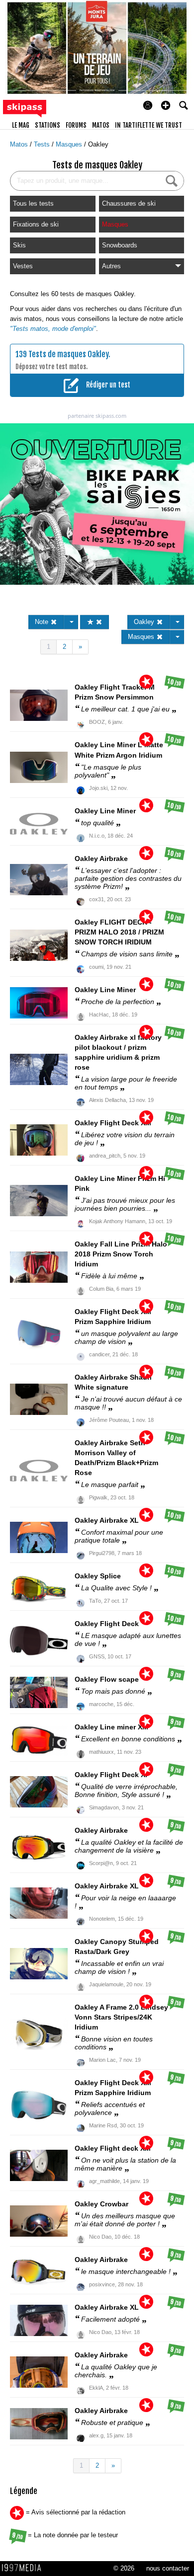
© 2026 (124, 2568)
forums (76, 125)
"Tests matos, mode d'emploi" (53, 329)
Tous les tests (33, 203)
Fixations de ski (36, 224)
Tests (43, 144)
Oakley (98, 144)
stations (48, 125)
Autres (111, 266)
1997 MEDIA (24, 2568)
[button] (166, 105)
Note (43, 622)
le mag (21, 125)
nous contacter (168, 2568)
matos (101, 125)
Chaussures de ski (129, 203)
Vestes (23, 266)
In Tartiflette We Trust (148, 125)
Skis (19, 245)
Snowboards (120, 245)
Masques (70, 144)
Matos (20, 144)
